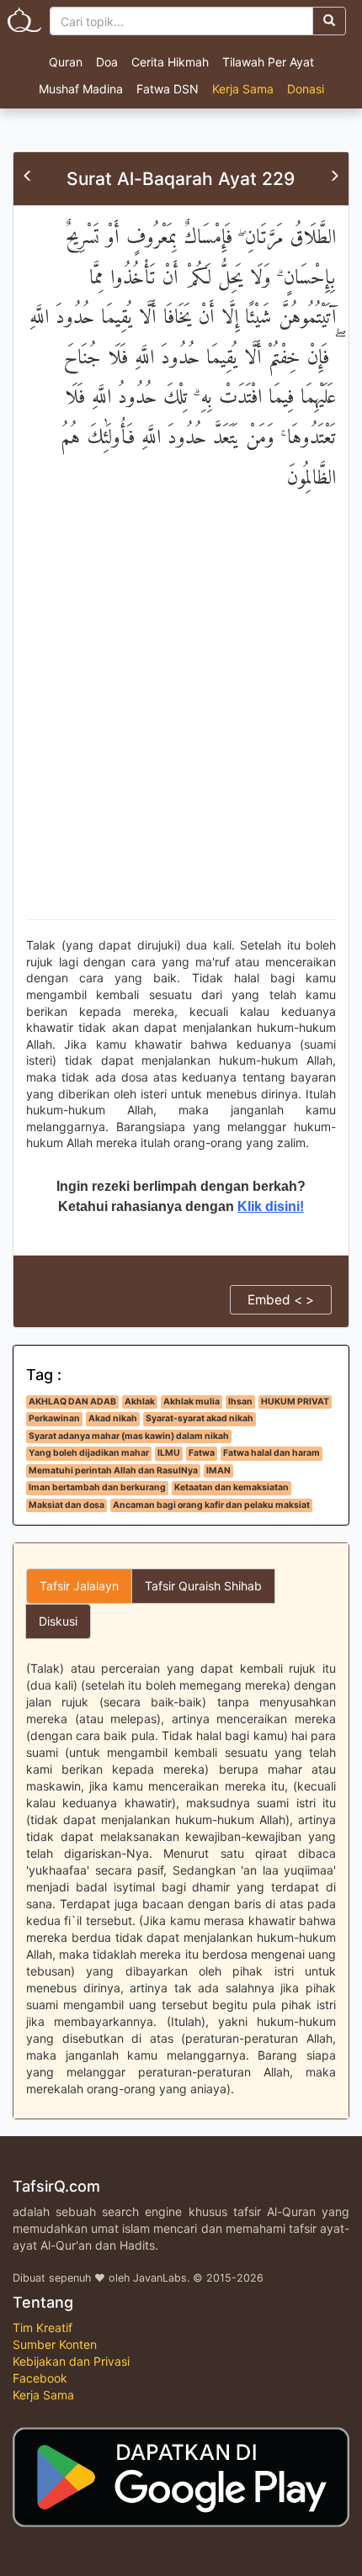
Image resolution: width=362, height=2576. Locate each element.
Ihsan (240, 1402)
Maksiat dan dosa (67, 1505)
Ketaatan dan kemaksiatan (232, 1487)
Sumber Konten (55, 2344)
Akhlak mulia (192, 1402)
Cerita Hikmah (170, 62)
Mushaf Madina (81, 89)
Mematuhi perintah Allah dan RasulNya (113, 1470)
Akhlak (140, 1402)
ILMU (169, 1453)
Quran (66, 62)
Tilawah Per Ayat (268, 62)
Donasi (306, 89)
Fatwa (202, 1453)
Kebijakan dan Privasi (71, 2361)
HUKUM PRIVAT (295, 1402)
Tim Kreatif (43, 2327)
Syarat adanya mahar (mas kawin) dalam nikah (129, 1436)
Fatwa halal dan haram (271, 1453)
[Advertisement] (181, 722)
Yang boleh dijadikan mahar (89, 1453)
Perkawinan (54, 1418)
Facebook (40, 2378)
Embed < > (281, 1300)
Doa (107, 62)
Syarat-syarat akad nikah (200, 1418)
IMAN (218, 1470)
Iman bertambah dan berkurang (97, 1487)
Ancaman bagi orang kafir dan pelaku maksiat (211, 1505)
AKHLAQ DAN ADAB (72, 1402)
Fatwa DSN (168, 89)
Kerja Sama (243, 89)
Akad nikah (113, 1418)
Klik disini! (271, 1206)
